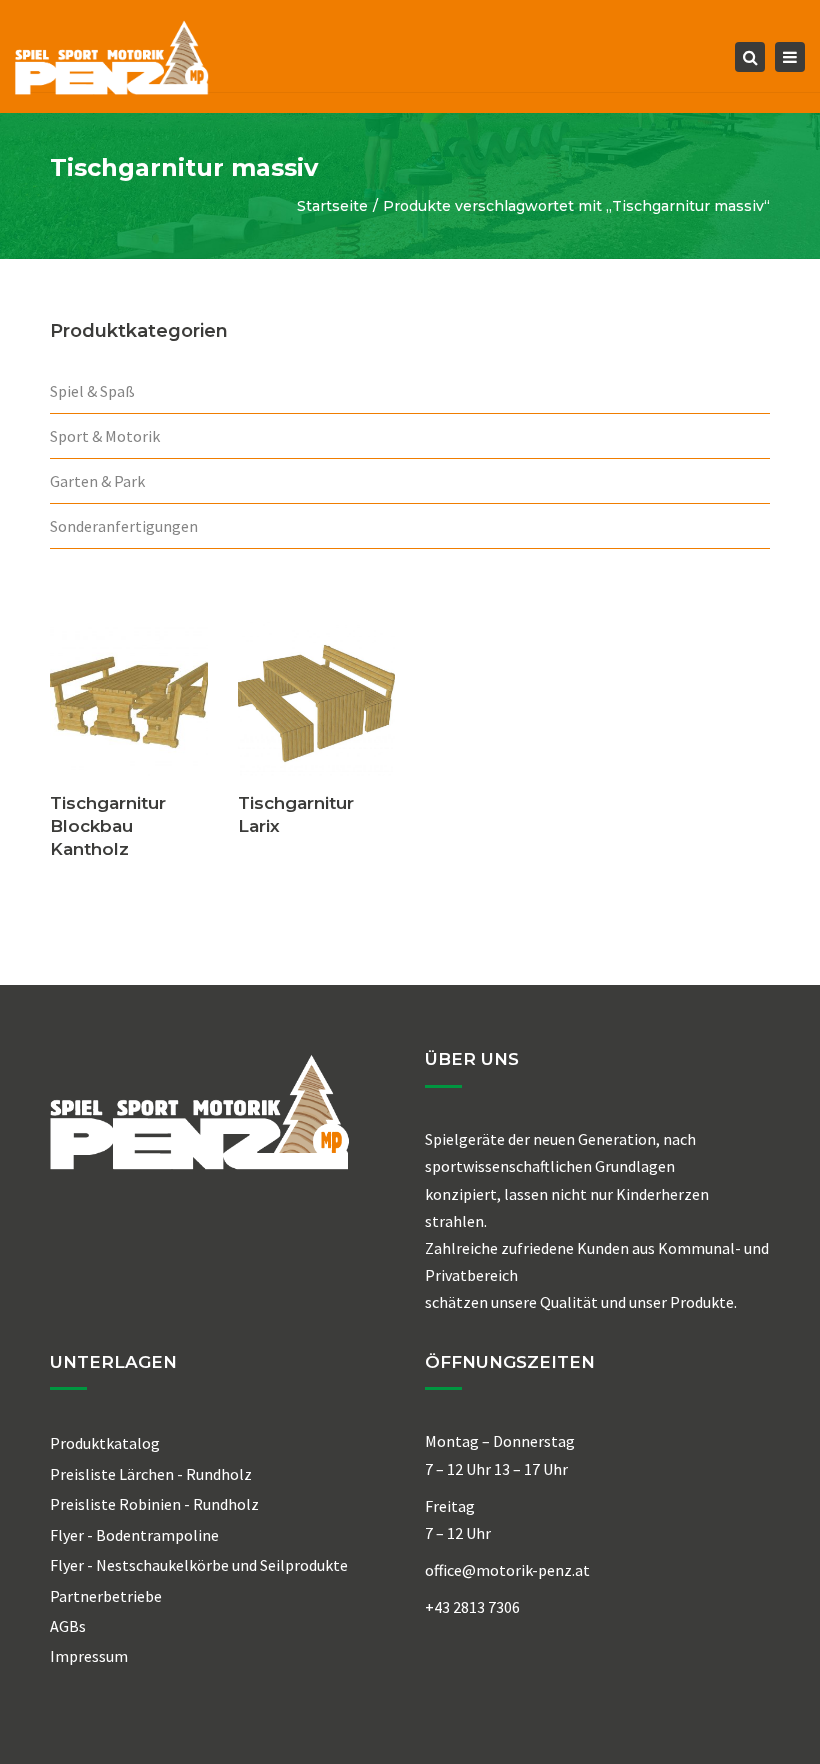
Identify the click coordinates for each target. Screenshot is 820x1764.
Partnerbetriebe (106, 1596)
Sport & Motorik (105, 436)
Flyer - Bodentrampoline (134, 1535)
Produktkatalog (105, 1443)
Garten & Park (97, 481)
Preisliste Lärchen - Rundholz (151, 1474)
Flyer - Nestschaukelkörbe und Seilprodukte (199, 1565)
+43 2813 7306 (472, 1607)
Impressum (89, 1656)
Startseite (332, 206)
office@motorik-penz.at (507, 1570)
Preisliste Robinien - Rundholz (154, 1504)
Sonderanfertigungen (124, 526)
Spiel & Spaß (92, 391)
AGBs (68, 1626)
